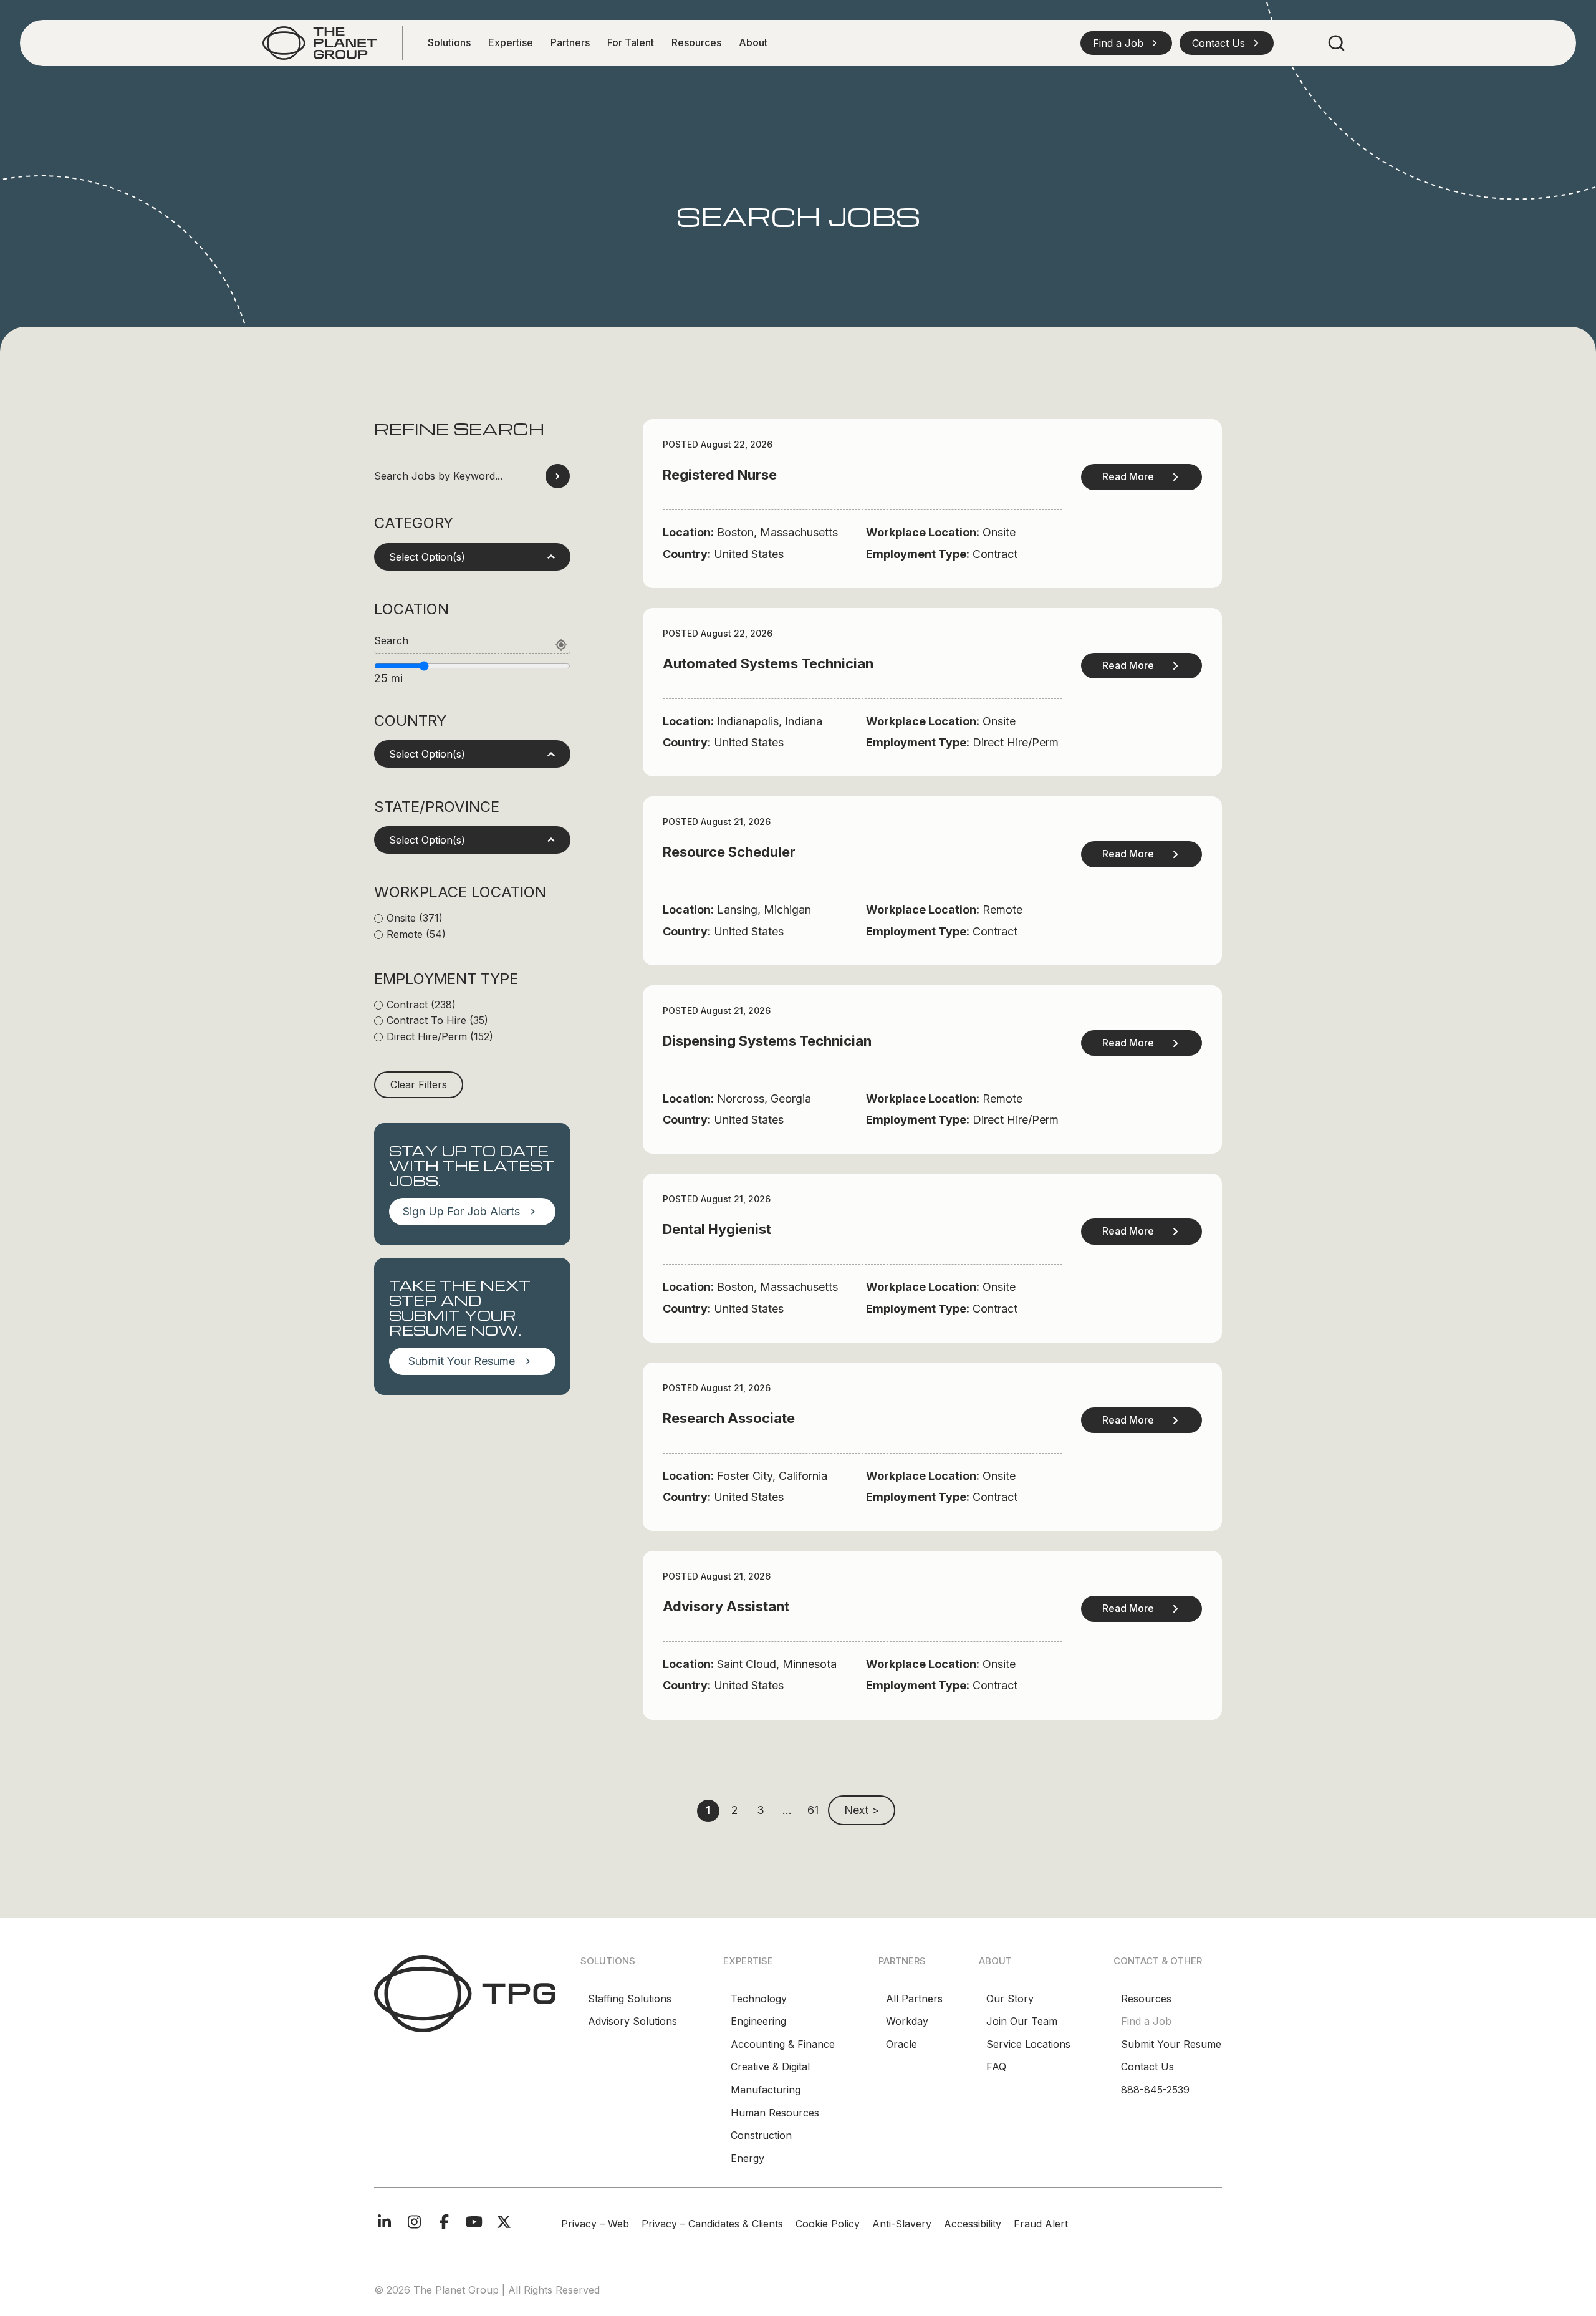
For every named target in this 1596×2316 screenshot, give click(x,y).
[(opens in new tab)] (319, 42)
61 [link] (813, 1810)
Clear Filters (419, 1084)
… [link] (787, 1810)
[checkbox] (472, 919)
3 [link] (761, 1810)
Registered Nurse (720, 475)
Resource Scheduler (729, 852)
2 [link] (735, 1810)
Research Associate (729, 1418)
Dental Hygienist (717, 1229)
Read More (1128, 476)
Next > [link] (862, 1810)
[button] (1126, 43)
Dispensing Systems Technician (767, 1041)
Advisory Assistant (726, 1606)
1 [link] (708, 1810)
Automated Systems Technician (768, 663)
